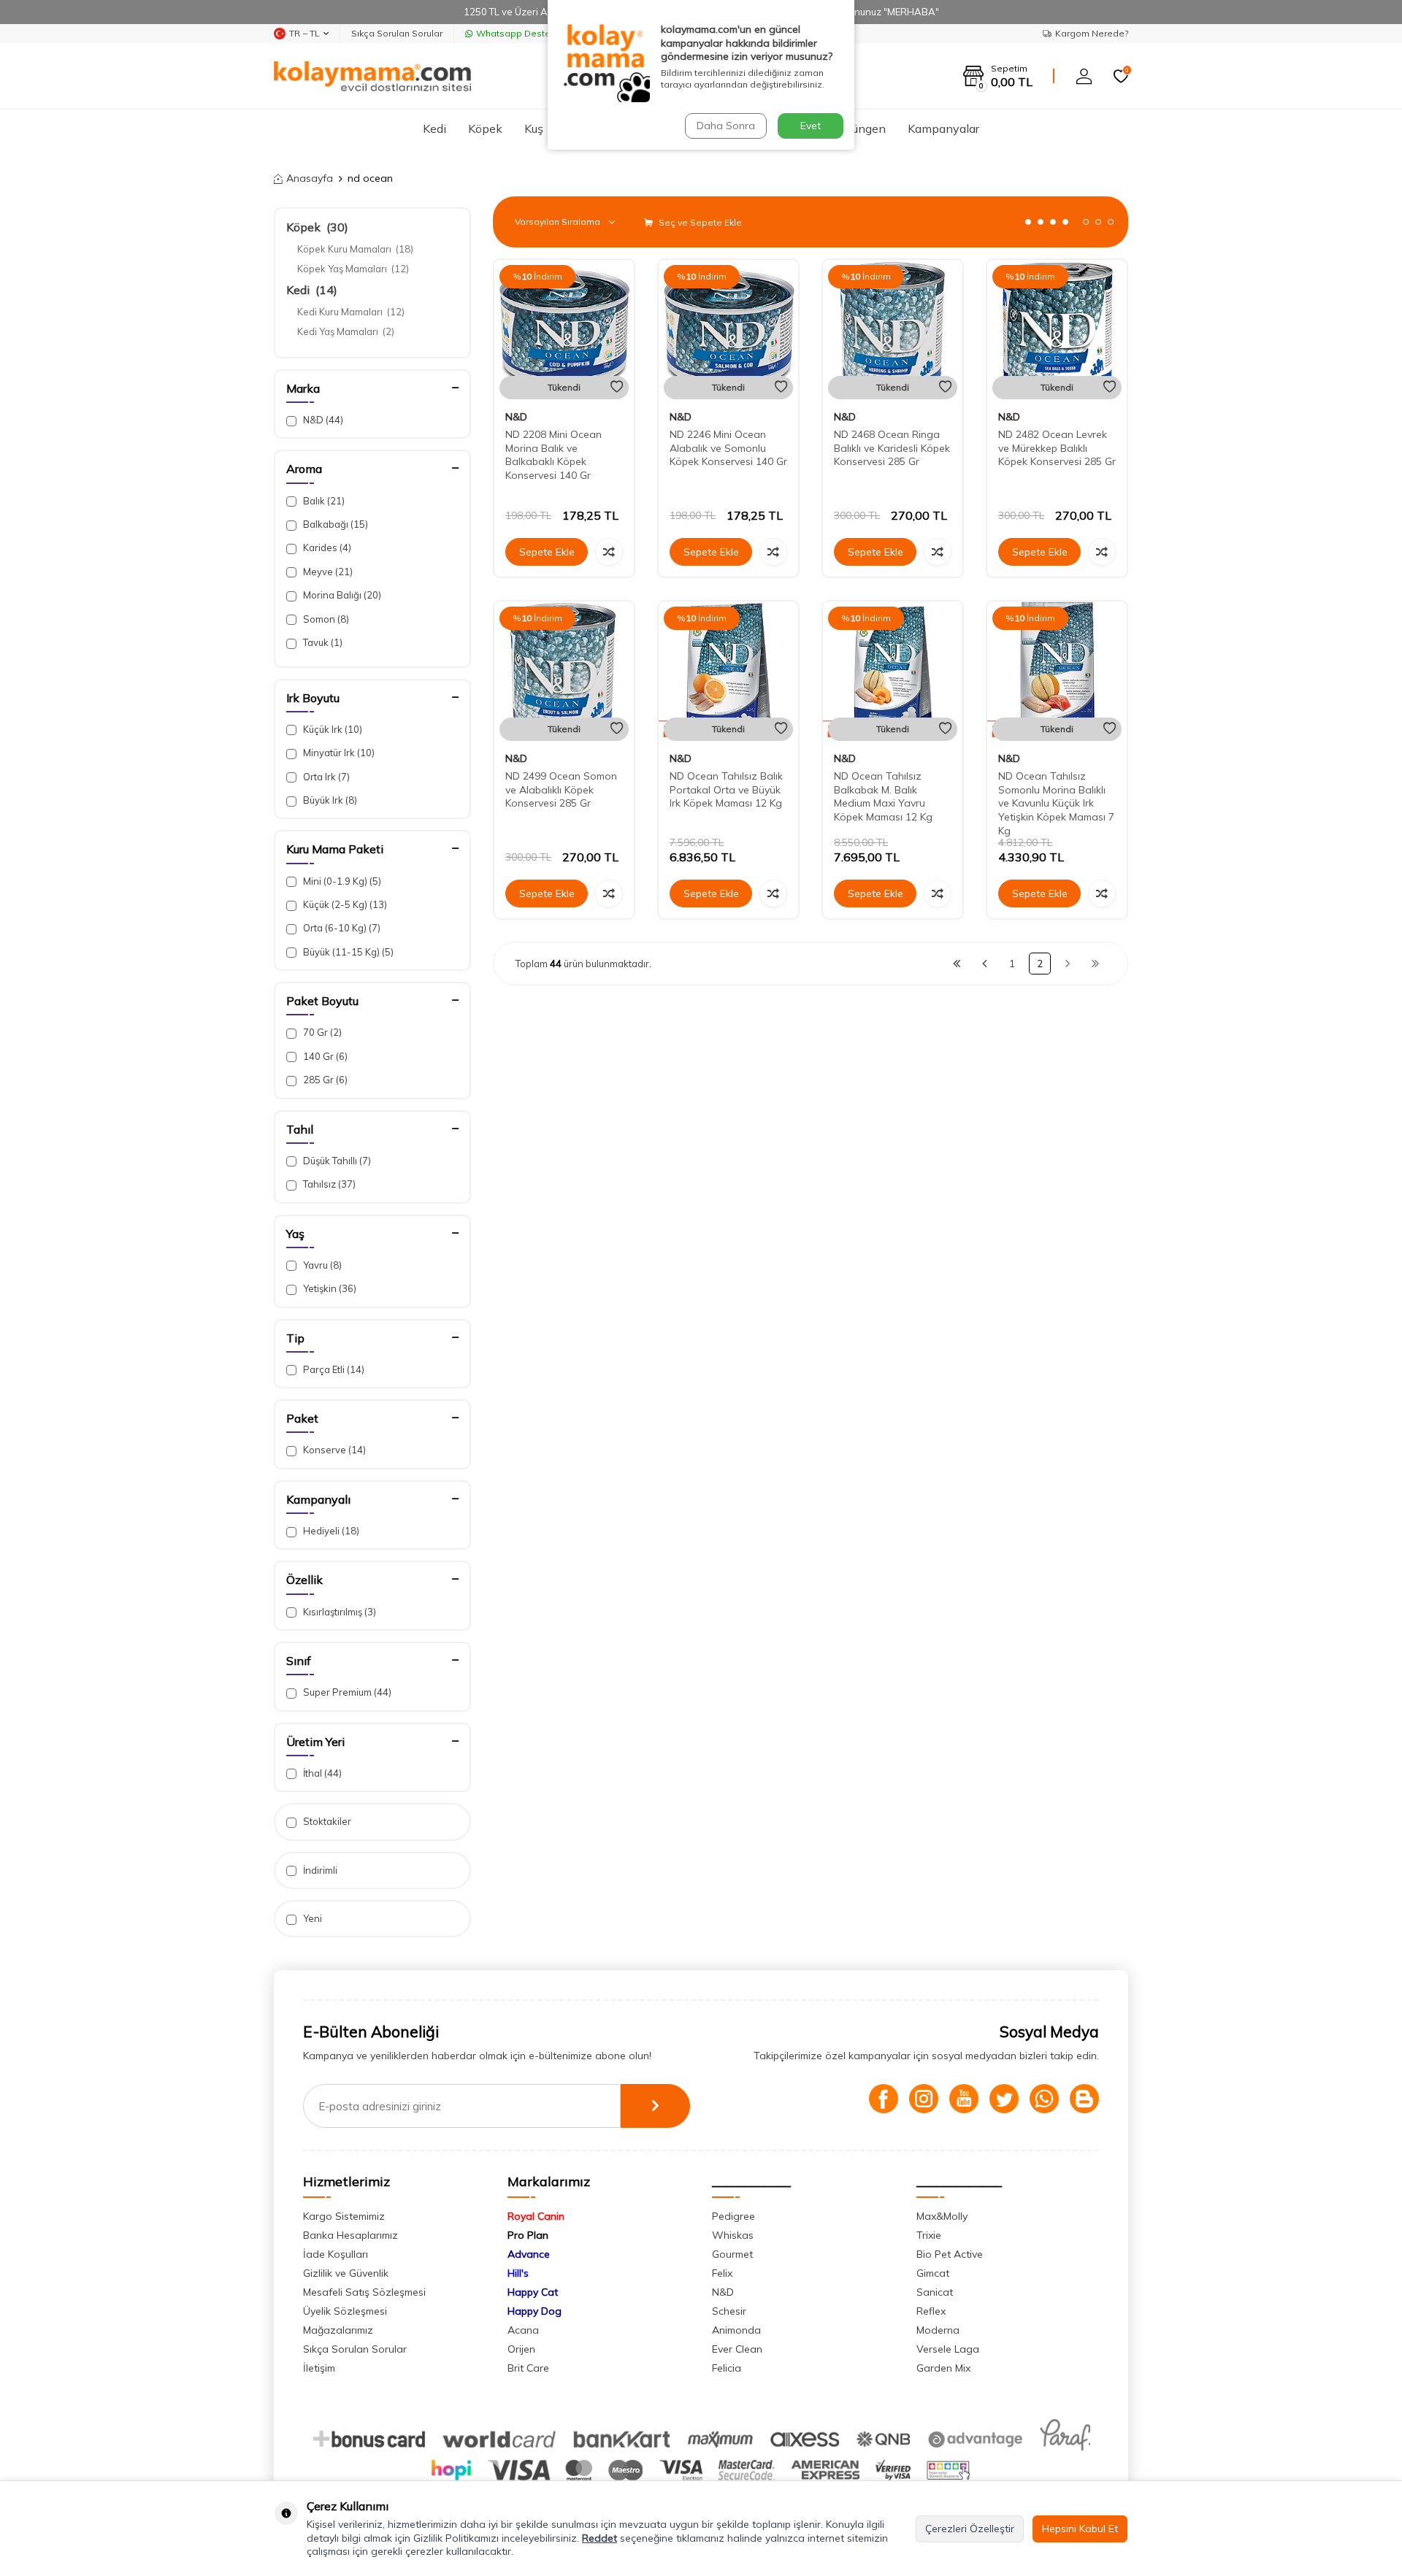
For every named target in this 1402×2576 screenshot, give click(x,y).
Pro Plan (528, 2235)
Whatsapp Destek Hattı (527, 33)
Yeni (311, 1918)
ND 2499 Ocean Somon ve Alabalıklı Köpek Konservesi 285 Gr (561, 790)
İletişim (319, 2368)
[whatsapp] (1044, 2099)
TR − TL (304, 33)
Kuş (534, 128)
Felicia (727, 2368)
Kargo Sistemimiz (344, 2216)
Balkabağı (334, 524)
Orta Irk (325, 777)
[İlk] (957, 964)
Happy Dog (535, 2311)
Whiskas (733, 2235)
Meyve (327, 572)
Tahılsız (328, 1184)
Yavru (321, 1265)
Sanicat (935, 2292)
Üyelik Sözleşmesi (345, 2311)
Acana (523, 2330)
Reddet (600, 2538)
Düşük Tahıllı (336, 1161)
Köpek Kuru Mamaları (355, 249)
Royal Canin (536, 2216)
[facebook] (884, 2099)
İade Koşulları (336, 2254)
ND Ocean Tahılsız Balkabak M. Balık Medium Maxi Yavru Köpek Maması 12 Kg (883, 796)
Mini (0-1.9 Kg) (341, 881)
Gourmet (732, 2254)
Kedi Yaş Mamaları (346, 331)
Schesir (729, 2311)
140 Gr (324, 1056)
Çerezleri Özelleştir (970, 2529)
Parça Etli (333, 1369)
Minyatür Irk (338, 753)
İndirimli (319, 1870)
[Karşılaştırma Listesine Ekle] (609, 552)
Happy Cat (533, 2292)
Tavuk (322, 642)
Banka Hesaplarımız (350, 2235)
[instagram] (924, 2099)
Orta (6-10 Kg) (341, 928)
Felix (722, 2273)
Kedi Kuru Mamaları (351, 312)
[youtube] (964, 2099)
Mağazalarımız (338, 2330)
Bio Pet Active (950, 2254)
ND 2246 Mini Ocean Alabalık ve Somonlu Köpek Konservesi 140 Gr (728, 448)
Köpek (485, 128)
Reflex (931, 2311)
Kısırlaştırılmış (338, 1612)
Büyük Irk (329, 800)
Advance (529, 2254)
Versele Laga (948, 2349)
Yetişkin (329, 1288)
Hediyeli (330, 1531)
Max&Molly (942, 2216)
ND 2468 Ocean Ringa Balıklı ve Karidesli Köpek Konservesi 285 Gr (892, 448)
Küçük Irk (332, 729)
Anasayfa (310, 178)
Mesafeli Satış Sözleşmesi (364, 2292)
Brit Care (528, 2368)
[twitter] (1004, 2099)
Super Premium (346, 1692)
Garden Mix (943, 2368)
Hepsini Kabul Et (1080, 2529)
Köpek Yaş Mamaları (353, 269)
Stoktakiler (326, 1821)
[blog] (1084, 2099)
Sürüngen (861, 128)
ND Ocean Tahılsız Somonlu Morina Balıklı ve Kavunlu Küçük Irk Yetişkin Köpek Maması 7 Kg (1056, 803)
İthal (321, 1773)
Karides (326, 547)
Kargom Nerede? (1092, 33)
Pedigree (733, 2216)
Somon (325, 619)
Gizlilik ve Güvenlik (346, 2273)
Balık (323, 501)
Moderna (938, 2330)
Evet (811, 126)
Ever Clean (737, 2349)
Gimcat (933, 2273)
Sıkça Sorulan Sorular (397, 33)
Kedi (434, 128)
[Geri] (984, 964)
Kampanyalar (943, 128)
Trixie (929, 2235)
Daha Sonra (726, 126)
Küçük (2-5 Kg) (344, 904)
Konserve (333, 1450)
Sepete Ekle (547, 552)
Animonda (736, 2330)
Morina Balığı (341, 595)
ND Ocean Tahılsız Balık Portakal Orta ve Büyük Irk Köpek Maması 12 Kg (726, 790)
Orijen (521, 2349)
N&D (322, 420)
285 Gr (324, 1080)
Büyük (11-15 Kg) (347, 952)
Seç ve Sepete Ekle (699, 222)
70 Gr (321, 1032)
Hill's (518, 2273)
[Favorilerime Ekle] (617, 387)
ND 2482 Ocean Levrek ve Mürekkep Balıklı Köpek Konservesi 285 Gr (1057, 448)
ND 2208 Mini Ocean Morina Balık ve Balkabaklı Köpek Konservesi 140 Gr (553, 455)
